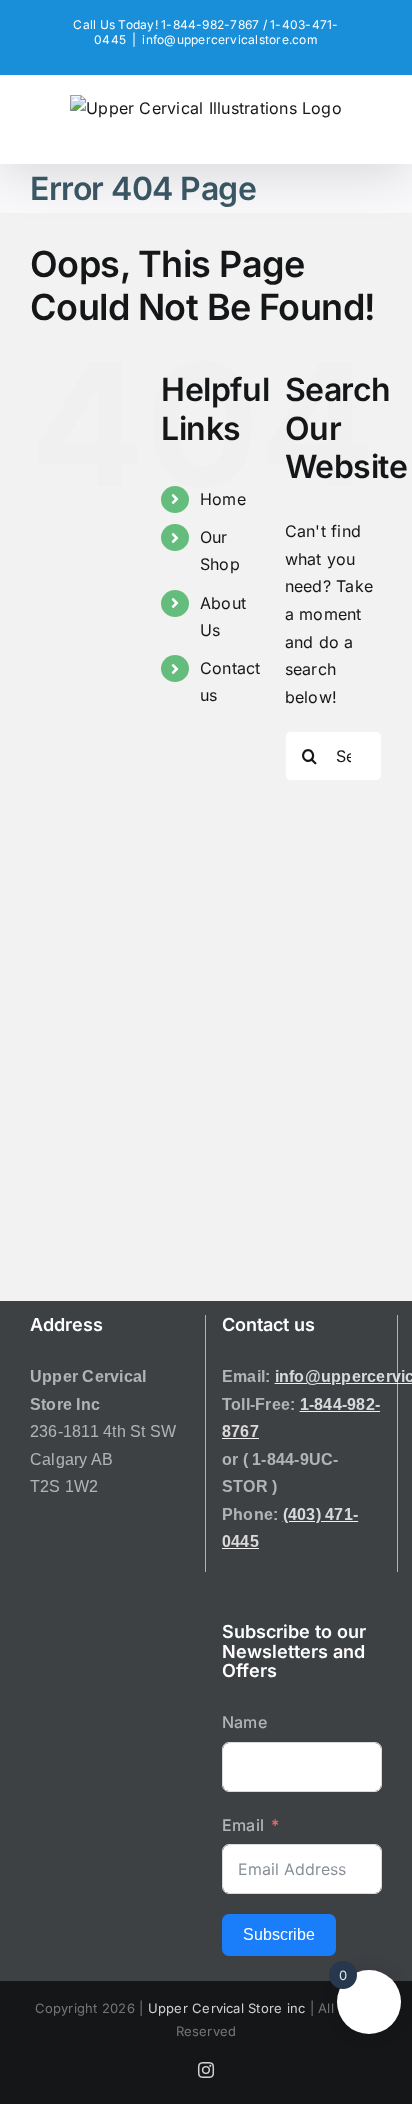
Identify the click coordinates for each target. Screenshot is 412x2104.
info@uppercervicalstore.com (229, 39)
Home (223, 499)
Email (243, 1825)
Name (244, 1722)
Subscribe (279, 1934)
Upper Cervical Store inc (227, 2008)
